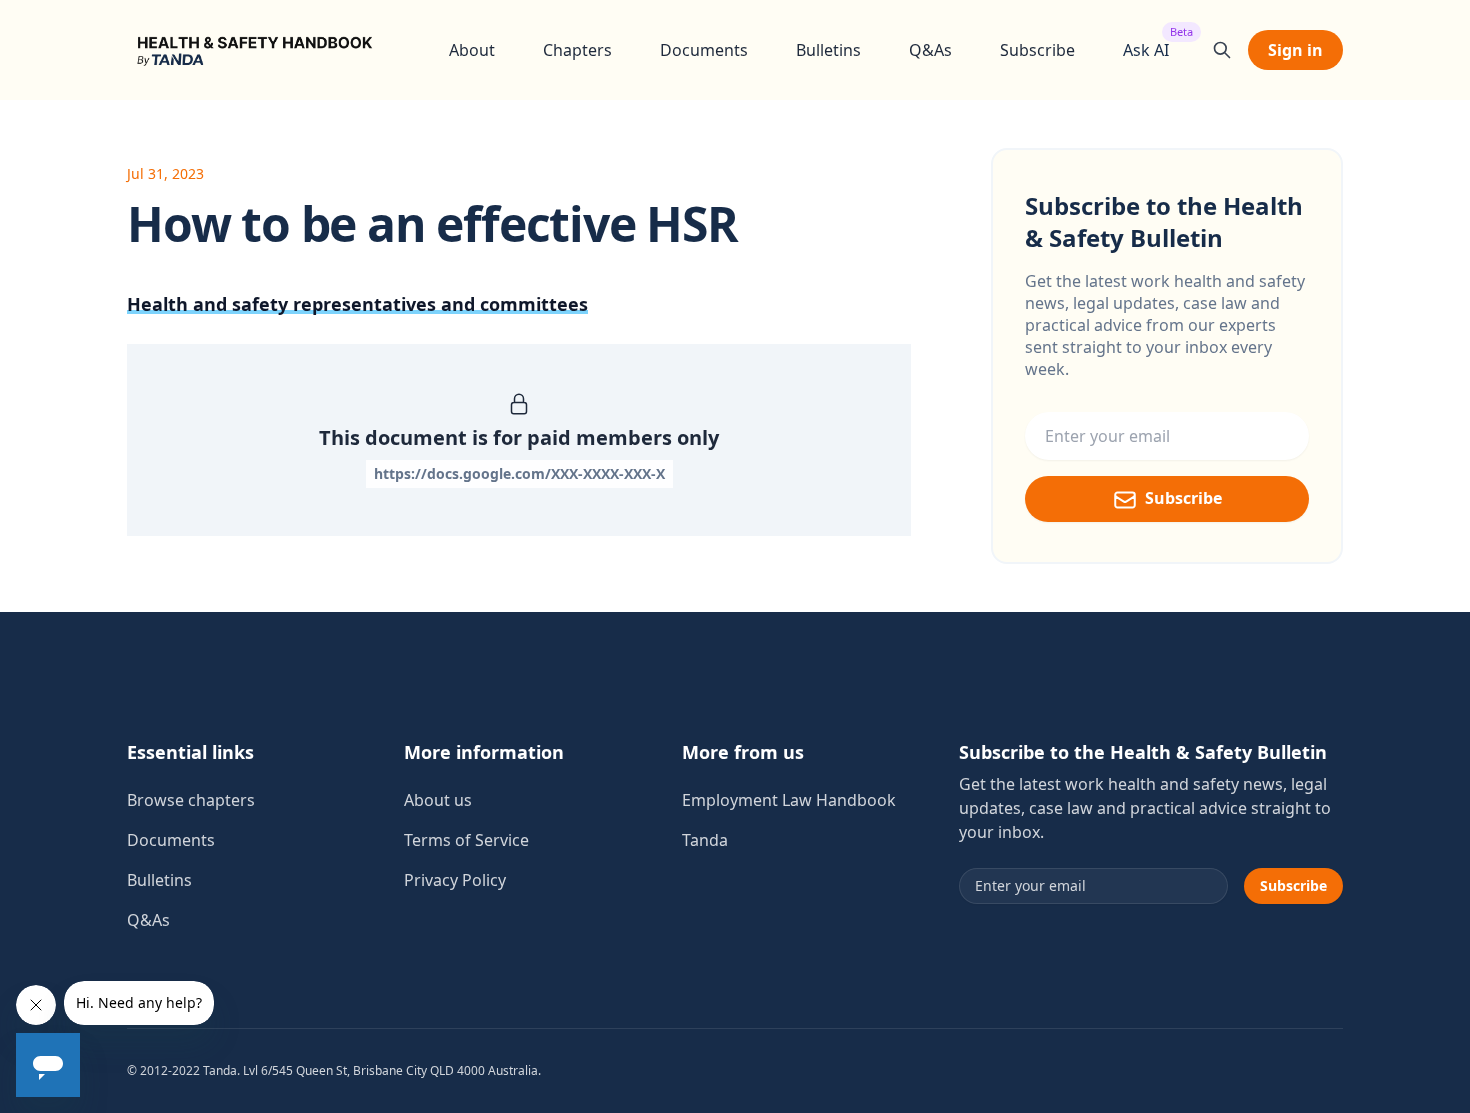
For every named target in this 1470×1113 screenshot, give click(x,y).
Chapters (577, 50)
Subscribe (1037, 50)
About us (438, 800)
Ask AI (1146, 49)
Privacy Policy (455, 880)
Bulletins (828, 50)
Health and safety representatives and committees (357, 304)
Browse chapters (191, 800)
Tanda (705, 840)
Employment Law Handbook (789, 800)
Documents (704, 50)
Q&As (930, 50)
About (472, 50)
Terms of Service (466, 840)
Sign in (1295, 50)
